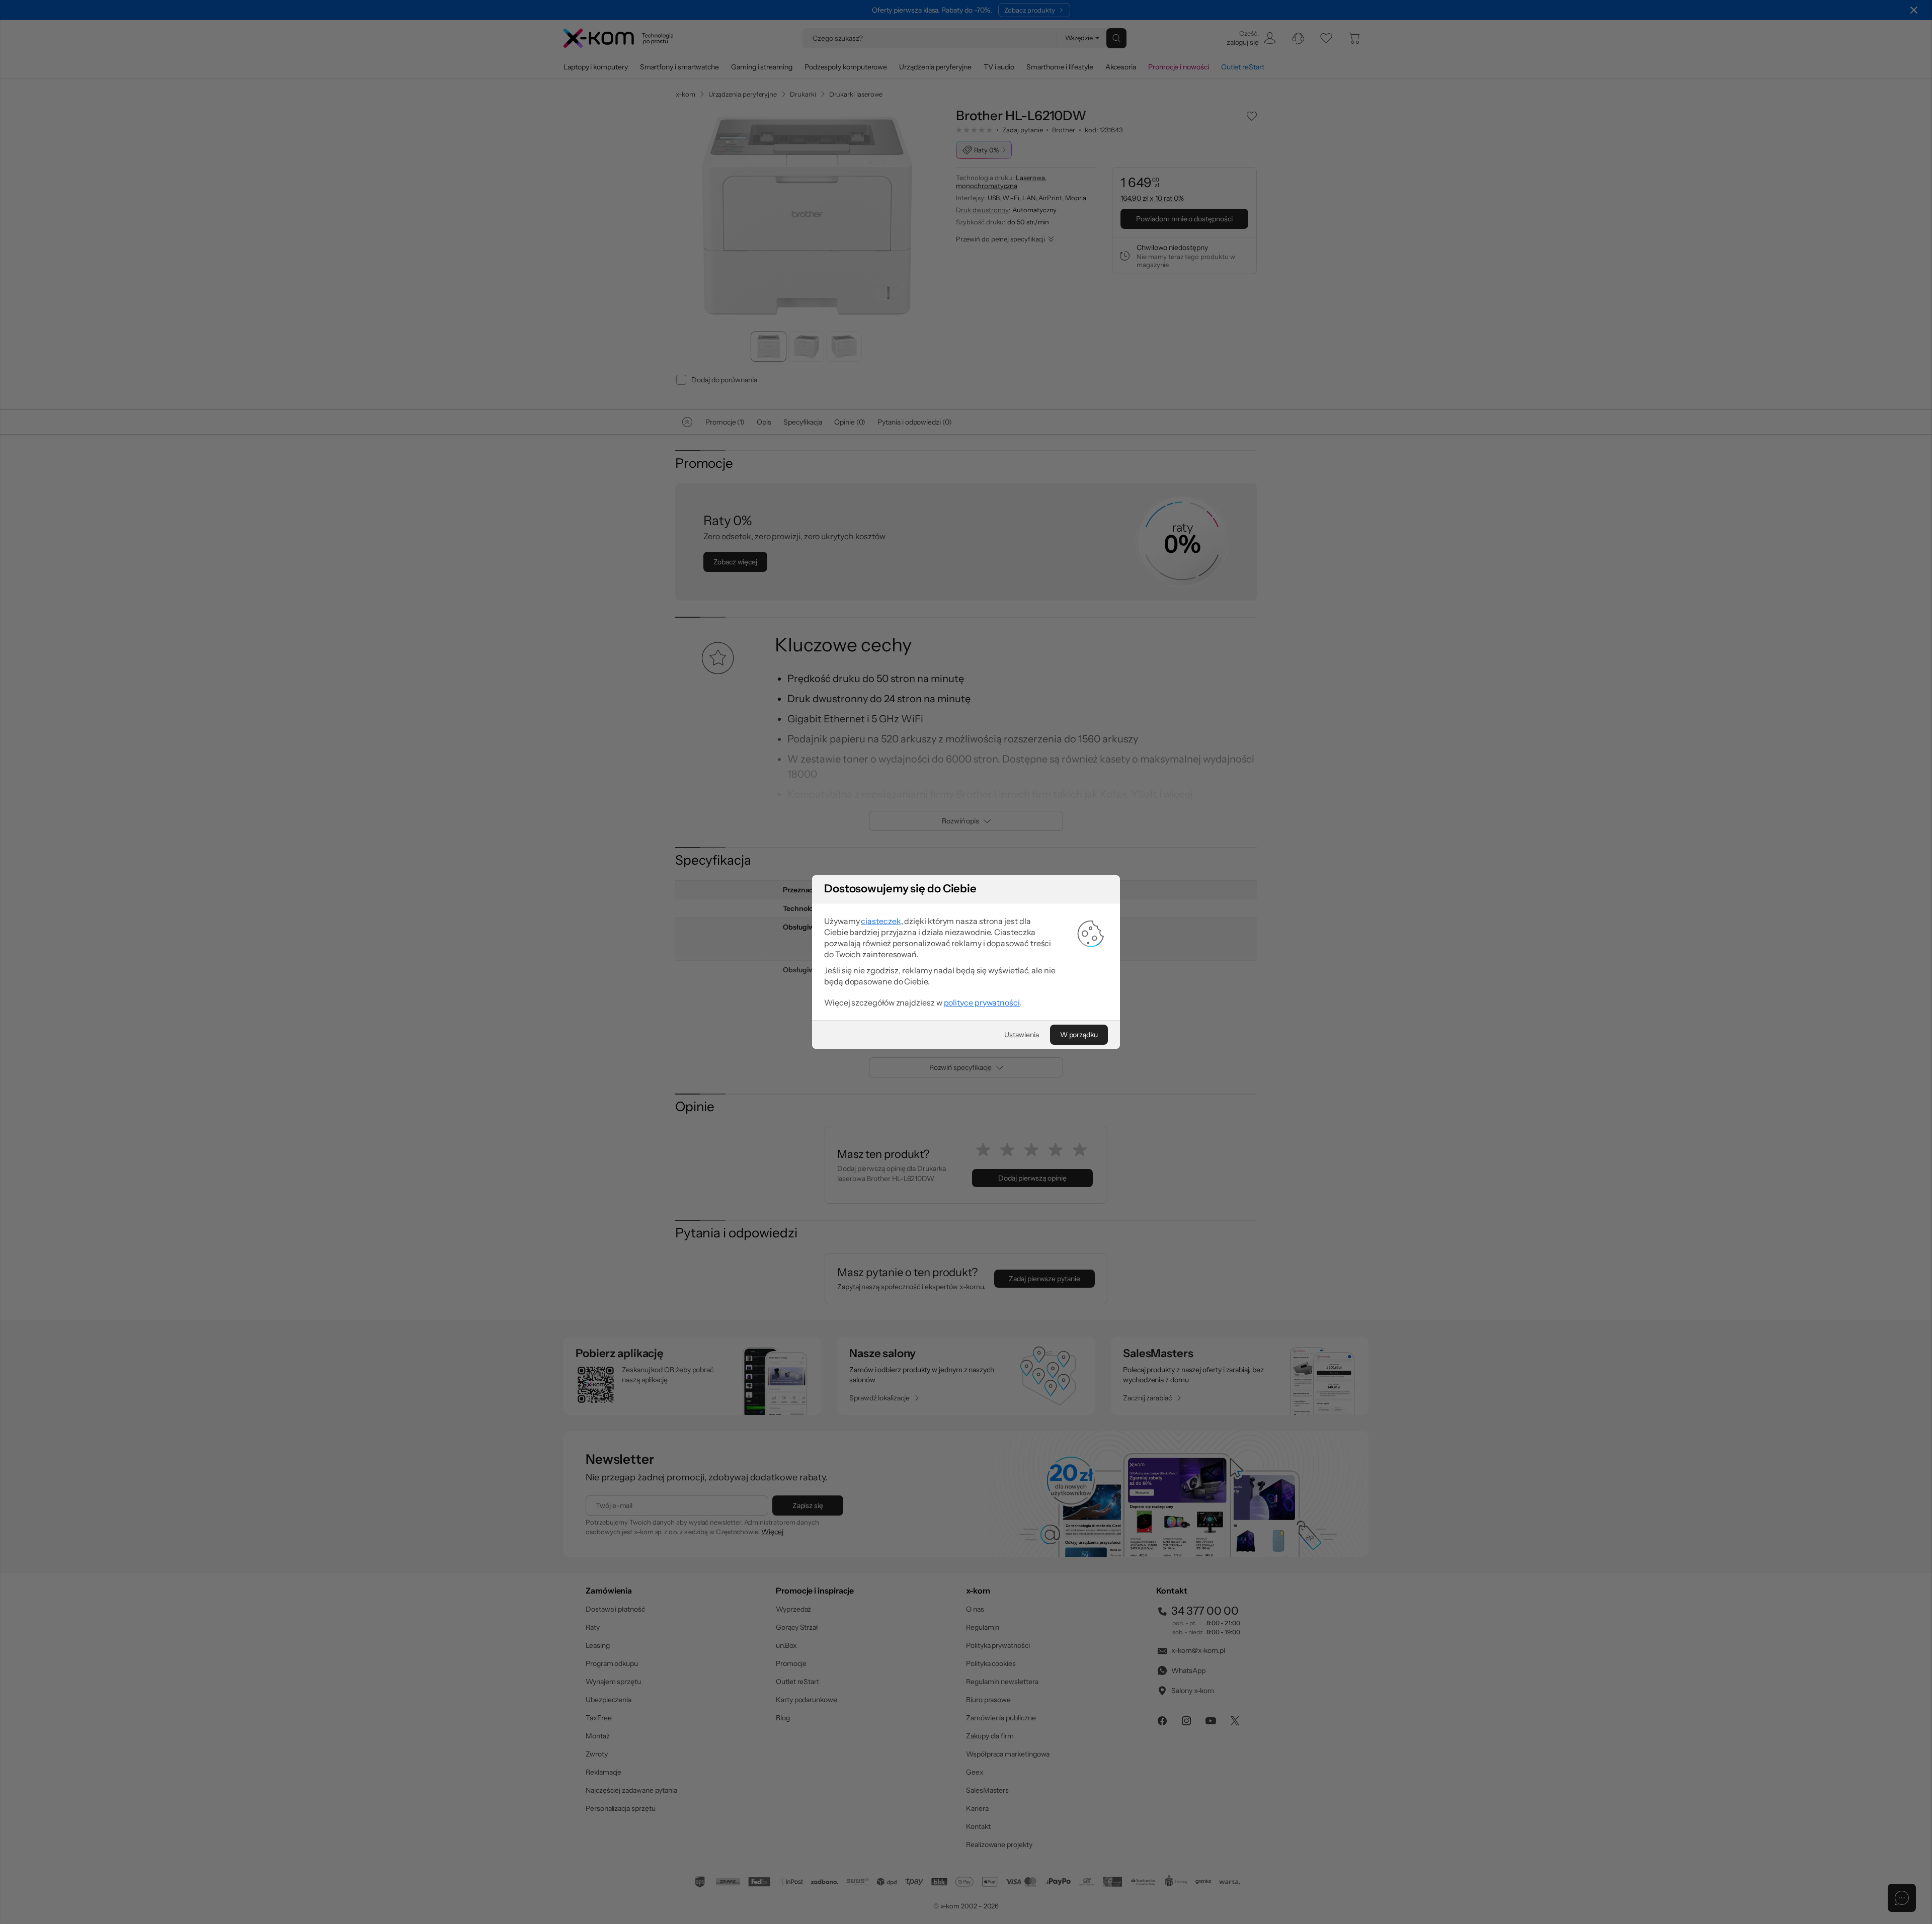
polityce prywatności (982, 1002)
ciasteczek (881, 921)
